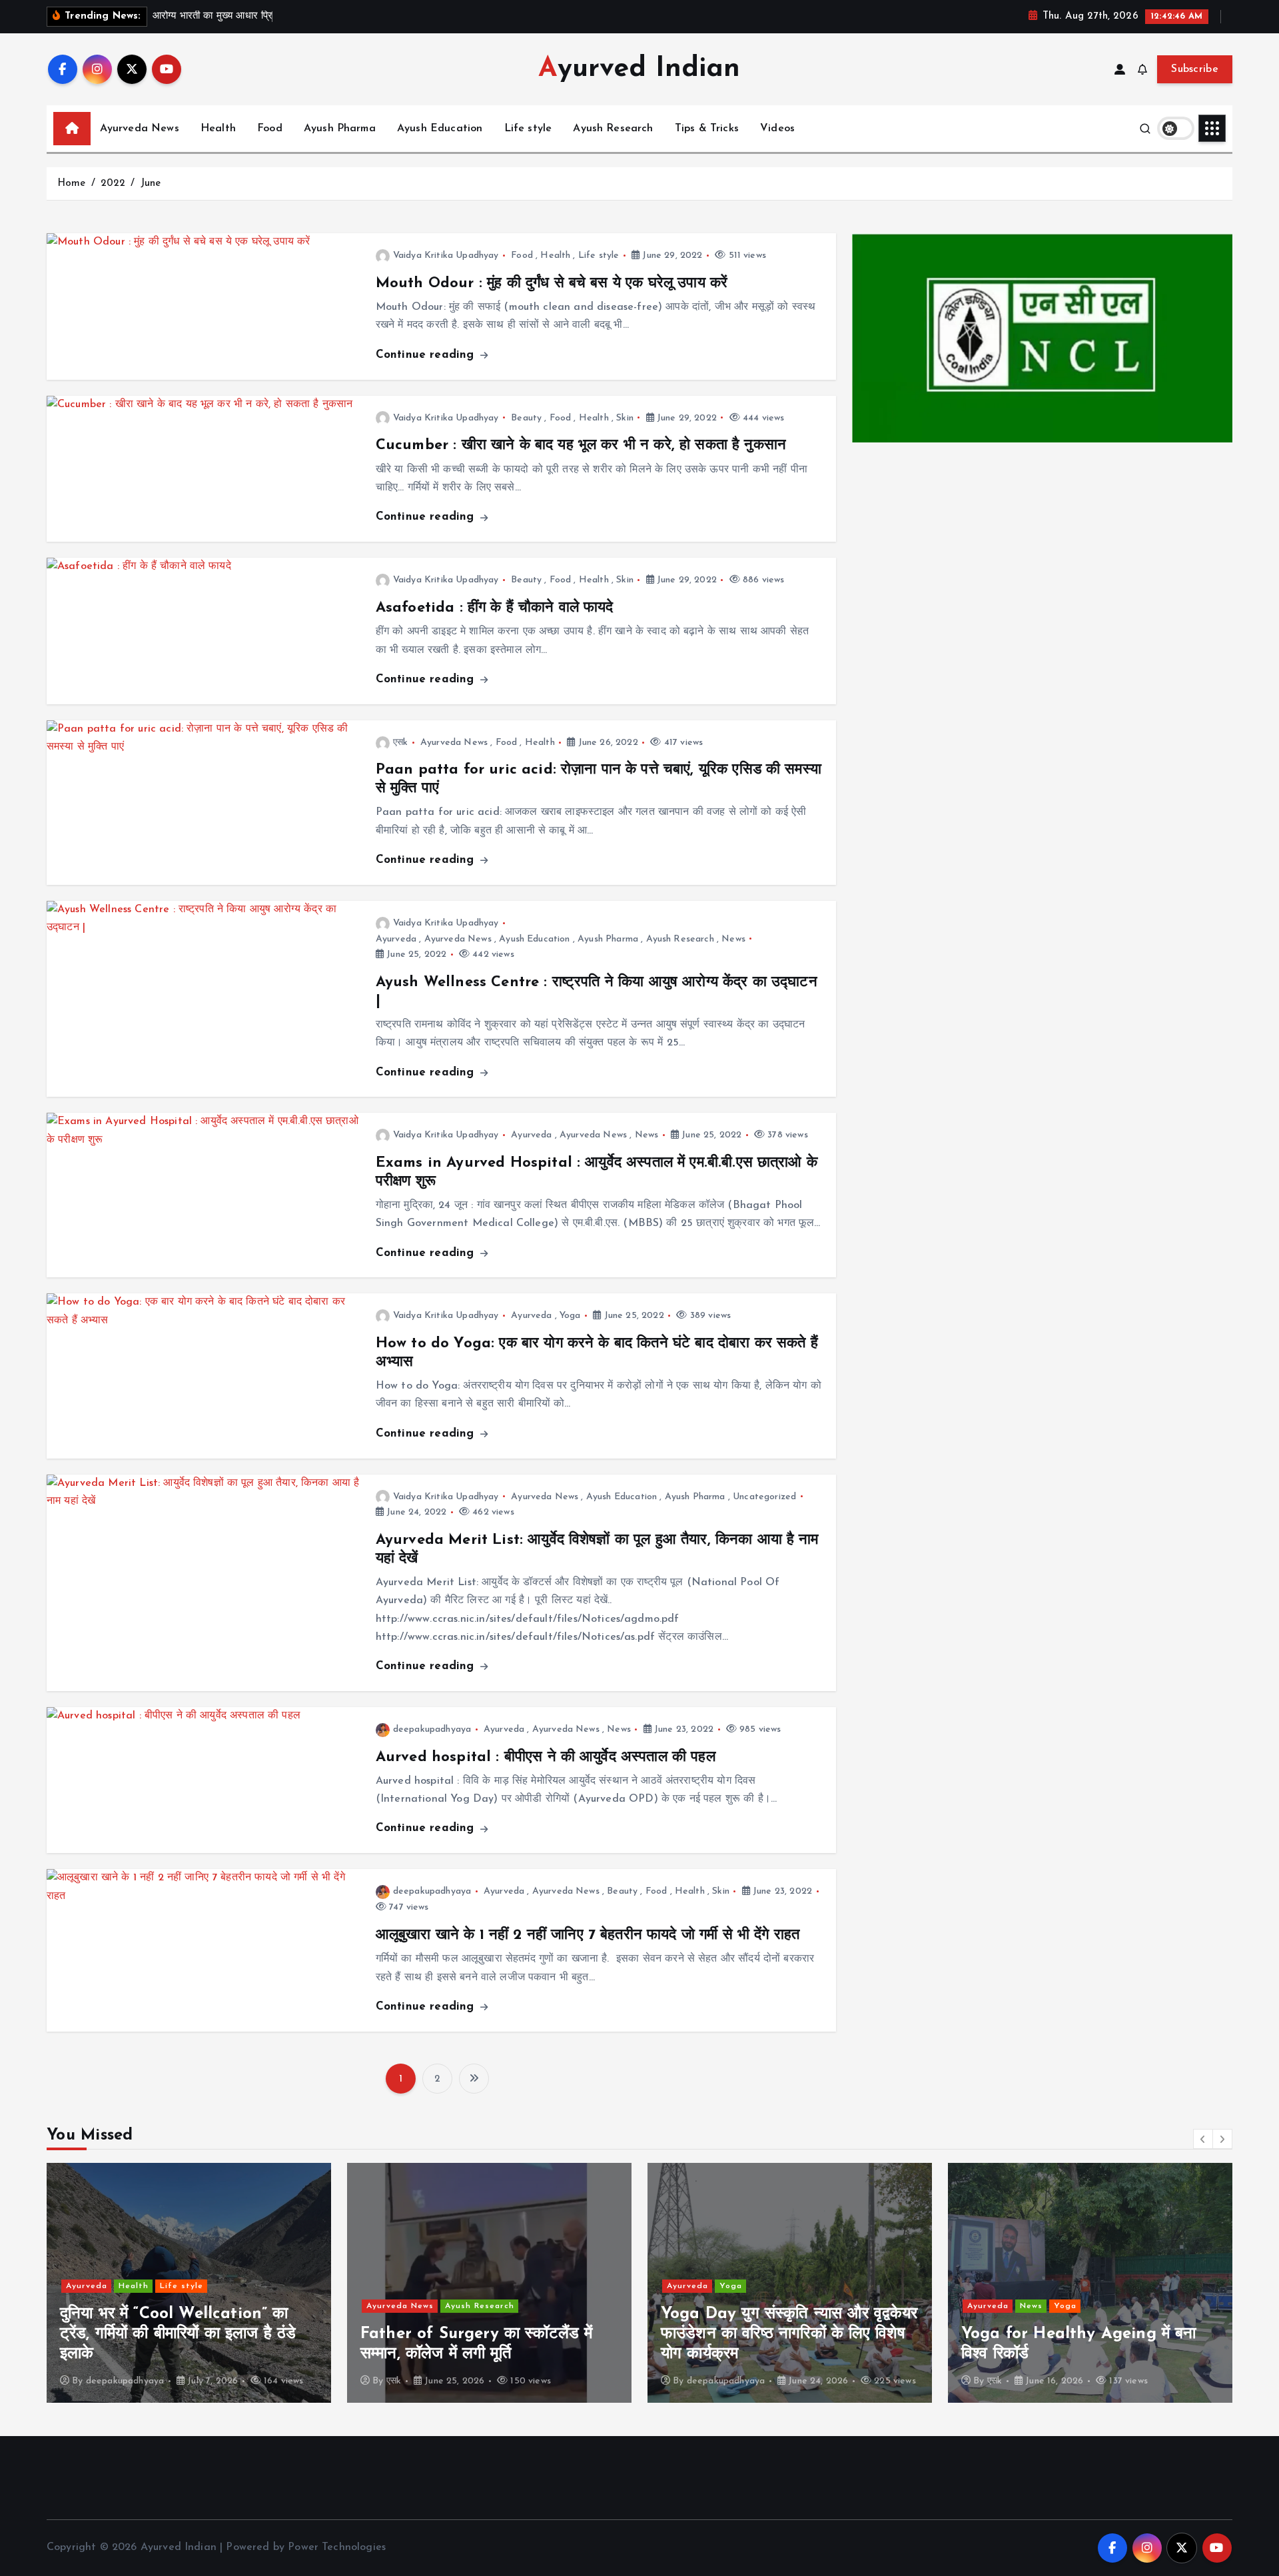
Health (218, 129)
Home (72, 184)
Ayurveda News (140, 129)
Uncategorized (764, 1497)
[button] (1203, 2139)
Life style (528, 129)
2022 (113, 184)
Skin (625, 418)
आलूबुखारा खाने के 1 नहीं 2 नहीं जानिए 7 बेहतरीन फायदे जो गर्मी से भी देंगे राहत (588, 1935)
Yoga (570, 1316)
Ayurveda (396, 939)
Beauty (526, 418)
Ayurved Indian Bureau (1036, 2365)
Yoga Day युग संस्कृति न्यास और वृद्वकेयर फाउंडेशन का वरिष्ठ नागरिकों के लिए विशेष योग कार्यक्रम (489, 2334)
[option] (189, 2283)
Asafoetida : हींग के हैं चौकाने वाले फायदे (495, 608)
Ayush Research (613, 129)
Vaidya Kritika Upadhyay (446, 256)
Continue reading (427, 355)
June (151, 184)
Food (270, 129)
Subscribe (1195, 69)
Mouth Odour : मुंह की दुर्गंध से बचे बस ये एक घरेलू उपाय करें (552, 284)
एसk (400, 743)
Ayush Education (440, 129)
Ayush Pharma (340, 129)
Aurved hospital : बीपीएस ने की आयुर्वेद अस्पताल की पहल (546, 1757)
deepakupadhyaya (432, 1729)
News (733, 939)
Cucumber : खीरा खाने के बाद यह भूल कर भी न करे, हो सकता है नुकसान (581, 445)
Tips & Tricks (707, 129)
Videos (777, 129)
